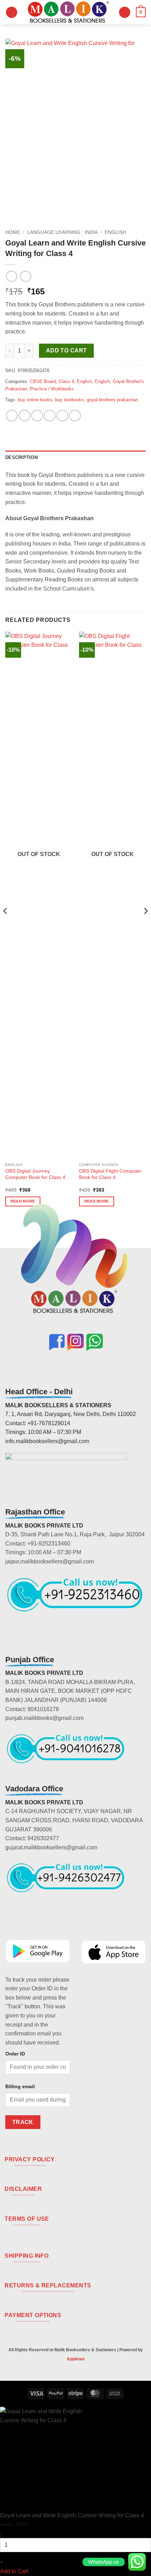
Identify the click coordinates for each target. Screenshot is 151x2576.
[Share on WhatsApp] (12, 416)
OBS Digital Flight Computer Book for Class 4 (110, 1174)
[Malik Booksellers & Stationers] (68, 12)
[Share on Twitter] (37, 416)
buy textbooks (70, 400)
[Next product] (11, 276)
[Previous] (6, 925)
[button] (12, 12)
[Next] (145, 925)
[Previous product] (25, 276)
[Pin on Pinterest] (62, 416)
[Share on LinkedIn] (75, 416)
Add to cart (67, 350)
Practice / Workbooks (52, 389)
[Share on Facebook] (24, 416)
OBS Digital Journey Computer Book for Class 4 (35, 1174)
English (115, 232)
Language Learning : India (62, 232)
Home (13, 232)
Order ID (15, 2054)
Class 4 (66, 381)
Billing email (20, 2086)
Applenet (76, 2359)
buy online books (35, 400)
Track (23, 2122)
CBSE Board (43, 381)
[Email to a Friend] (50, 416)
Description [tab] (21, 457)
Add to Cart (14, 2571)
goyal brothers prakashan (112, 400)
